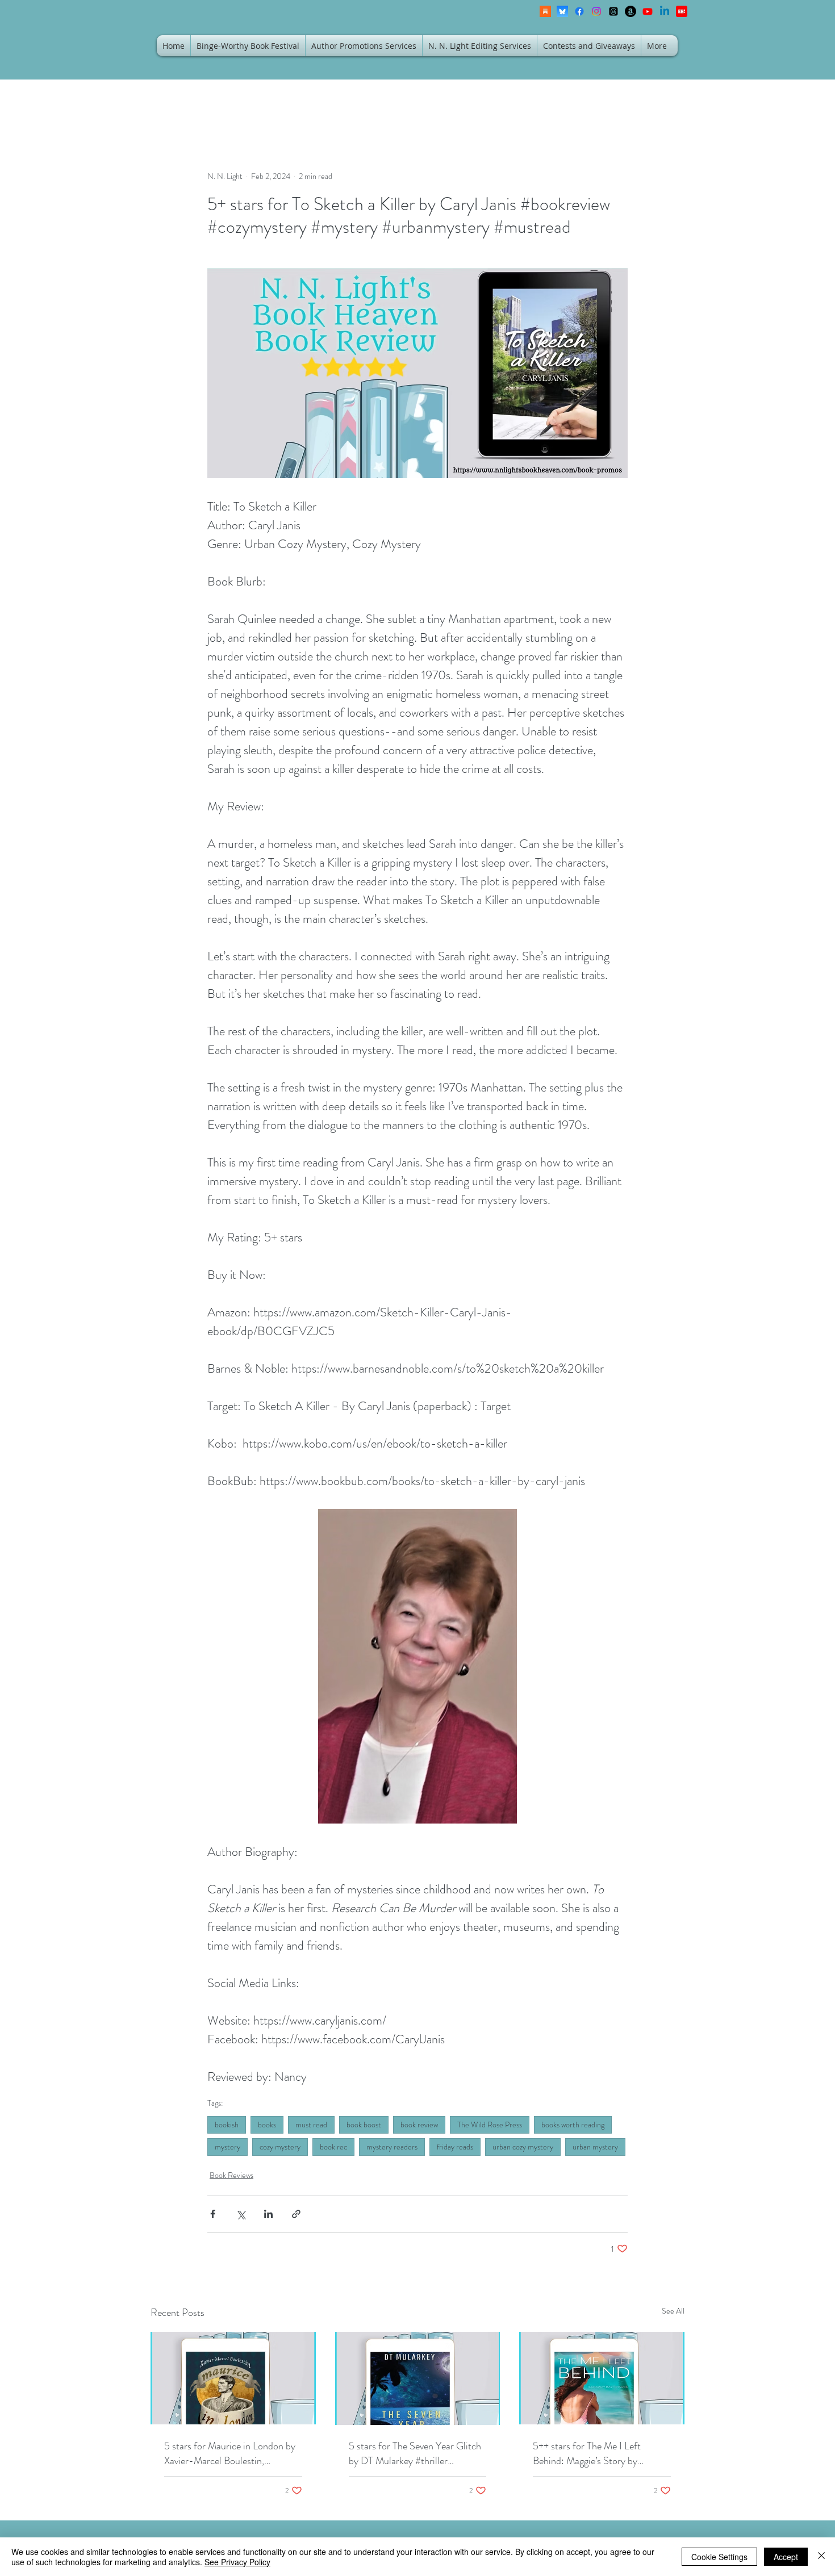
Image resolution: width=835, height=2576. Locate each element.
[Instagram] (596, 11)
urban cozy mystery (523, 2147)
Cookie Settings (719, 2557)
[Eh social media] (682, 11)
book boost (364, 2125)
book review (419, 2125)
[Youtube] (648, 11)
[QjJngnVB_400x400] (562, 11)
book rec (333, 2147)
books (267, 2125)
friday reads (455, 2147)
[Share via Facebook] (213, 2214)
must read (311, 2125)
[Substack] (545, 11)
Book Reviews (231, 2175)
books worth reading (573, 2125)
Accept (786, 2557)
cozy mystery (280, 2147)
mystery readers (392, 2147)
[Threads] (613, 11)
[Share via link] (296, 2214)
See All (673, 2311)
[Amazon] (631, 11)
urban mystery (595, 2147)
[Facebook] (579, 11)
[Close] (821, 2557)
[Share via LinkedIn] (268, 2214)
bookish (227, 2125)
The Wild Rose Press (490, 2125)
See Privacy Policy (237, 2562)
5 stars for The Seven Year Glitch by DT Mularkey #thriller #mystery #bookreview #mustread (417, 2453)
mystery (227, 2147)
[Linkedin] (665, 11)
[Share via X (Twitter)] (241, 2214)
